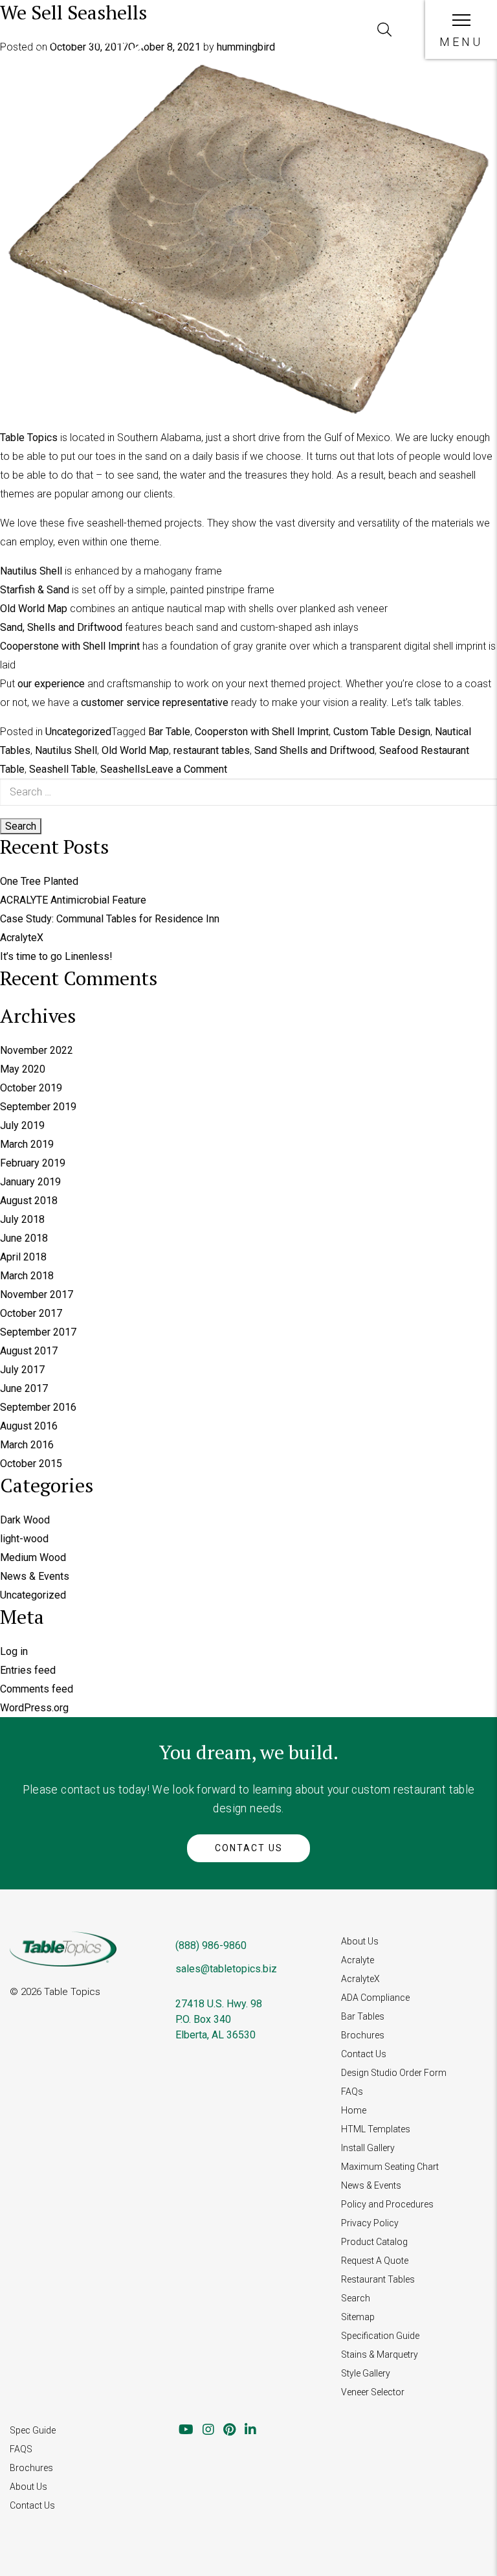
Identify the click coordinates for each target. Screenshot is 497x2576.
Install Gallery (368, 2148)
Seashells (123, 769)
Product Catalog (374, 2242)
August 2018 (29, 1201)
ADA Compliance (375, 1998)
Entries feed (28, 1670)
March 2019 (27, 1144)
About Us (360, 1941)
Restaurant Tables (378, 2279)
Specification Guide (380, 2336)
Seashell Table (62, 769)
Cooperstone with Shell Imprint (70, 646)
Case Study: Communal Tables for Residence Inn (110, 919)
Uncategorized (78, 732)
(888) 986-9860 (211, 1945)
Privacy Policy (370, 2223)
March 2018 (27, 1276)
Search (356, 2298)
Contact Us (249, 1848)
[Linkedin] (250, 2430)
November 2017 (37, 1294)
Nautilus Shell (31, 571)
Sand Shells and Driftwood (315, 750)
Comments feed (37, 1689)
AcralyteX (22, 938)
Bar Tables (363, 2016)
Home (354, 2110)
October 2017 (31, 1313)
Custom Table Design (382, 732)
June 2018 (24, 1238)
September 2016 (38, 1407)
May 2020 (23, 1069)
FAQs (352, 2092)
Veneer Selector (373, 2392)
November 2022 (37, 1050)
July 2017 (22, 1370)
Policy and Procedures (387, 2204)
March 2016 (27, 1445)
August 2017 (29, 1351)
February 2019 (33, 1163)
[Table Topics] (89, 48)
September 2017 (38, 1332)
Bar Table (169, 732)
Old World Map (34, 609)
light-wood (24, 1539)
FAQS (21, 2449)
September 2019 (38, 1107)
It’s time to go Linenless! (56, 956)
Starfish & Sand (35, 590)
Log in (14, 1651)
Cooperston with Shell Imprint (262, 732)
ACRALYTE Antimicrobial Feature (73, 900)
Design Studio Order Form (394, 2073)
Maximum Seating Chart (390, 2167)
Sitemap (358, 2317)
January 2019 (30, 1182)
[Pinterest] (229, 2430)
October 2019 (31, 1088)
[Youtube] (186, 2430)
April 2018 (23, 1257)
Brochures (363, 2035)
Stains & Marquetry (380, 2354)
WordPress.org (34, 1708)
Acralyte (358, 1960)
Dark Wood (25, 1520)
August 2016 (29, 1426)
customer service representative (155, 702)
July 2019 (22, 1125)
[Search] (384, 30)
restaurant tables (212, 750)
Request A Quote (375, 2261)
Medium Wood (33, 1557)
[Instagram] (208, 2430)
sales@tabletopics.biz (226, 1969)
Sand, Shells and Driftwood (61, 627)
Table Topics (29, 438)
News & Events (35, 1576)
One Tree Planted (39, 881)
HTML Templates (376, 2129)
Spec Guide (33, 2430)
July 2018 (22, 1219)
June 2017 (24, 1388)
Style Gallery (366, 2373)
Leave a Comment (186, 769)
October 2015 (31, 1464)
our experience (51, 684)
